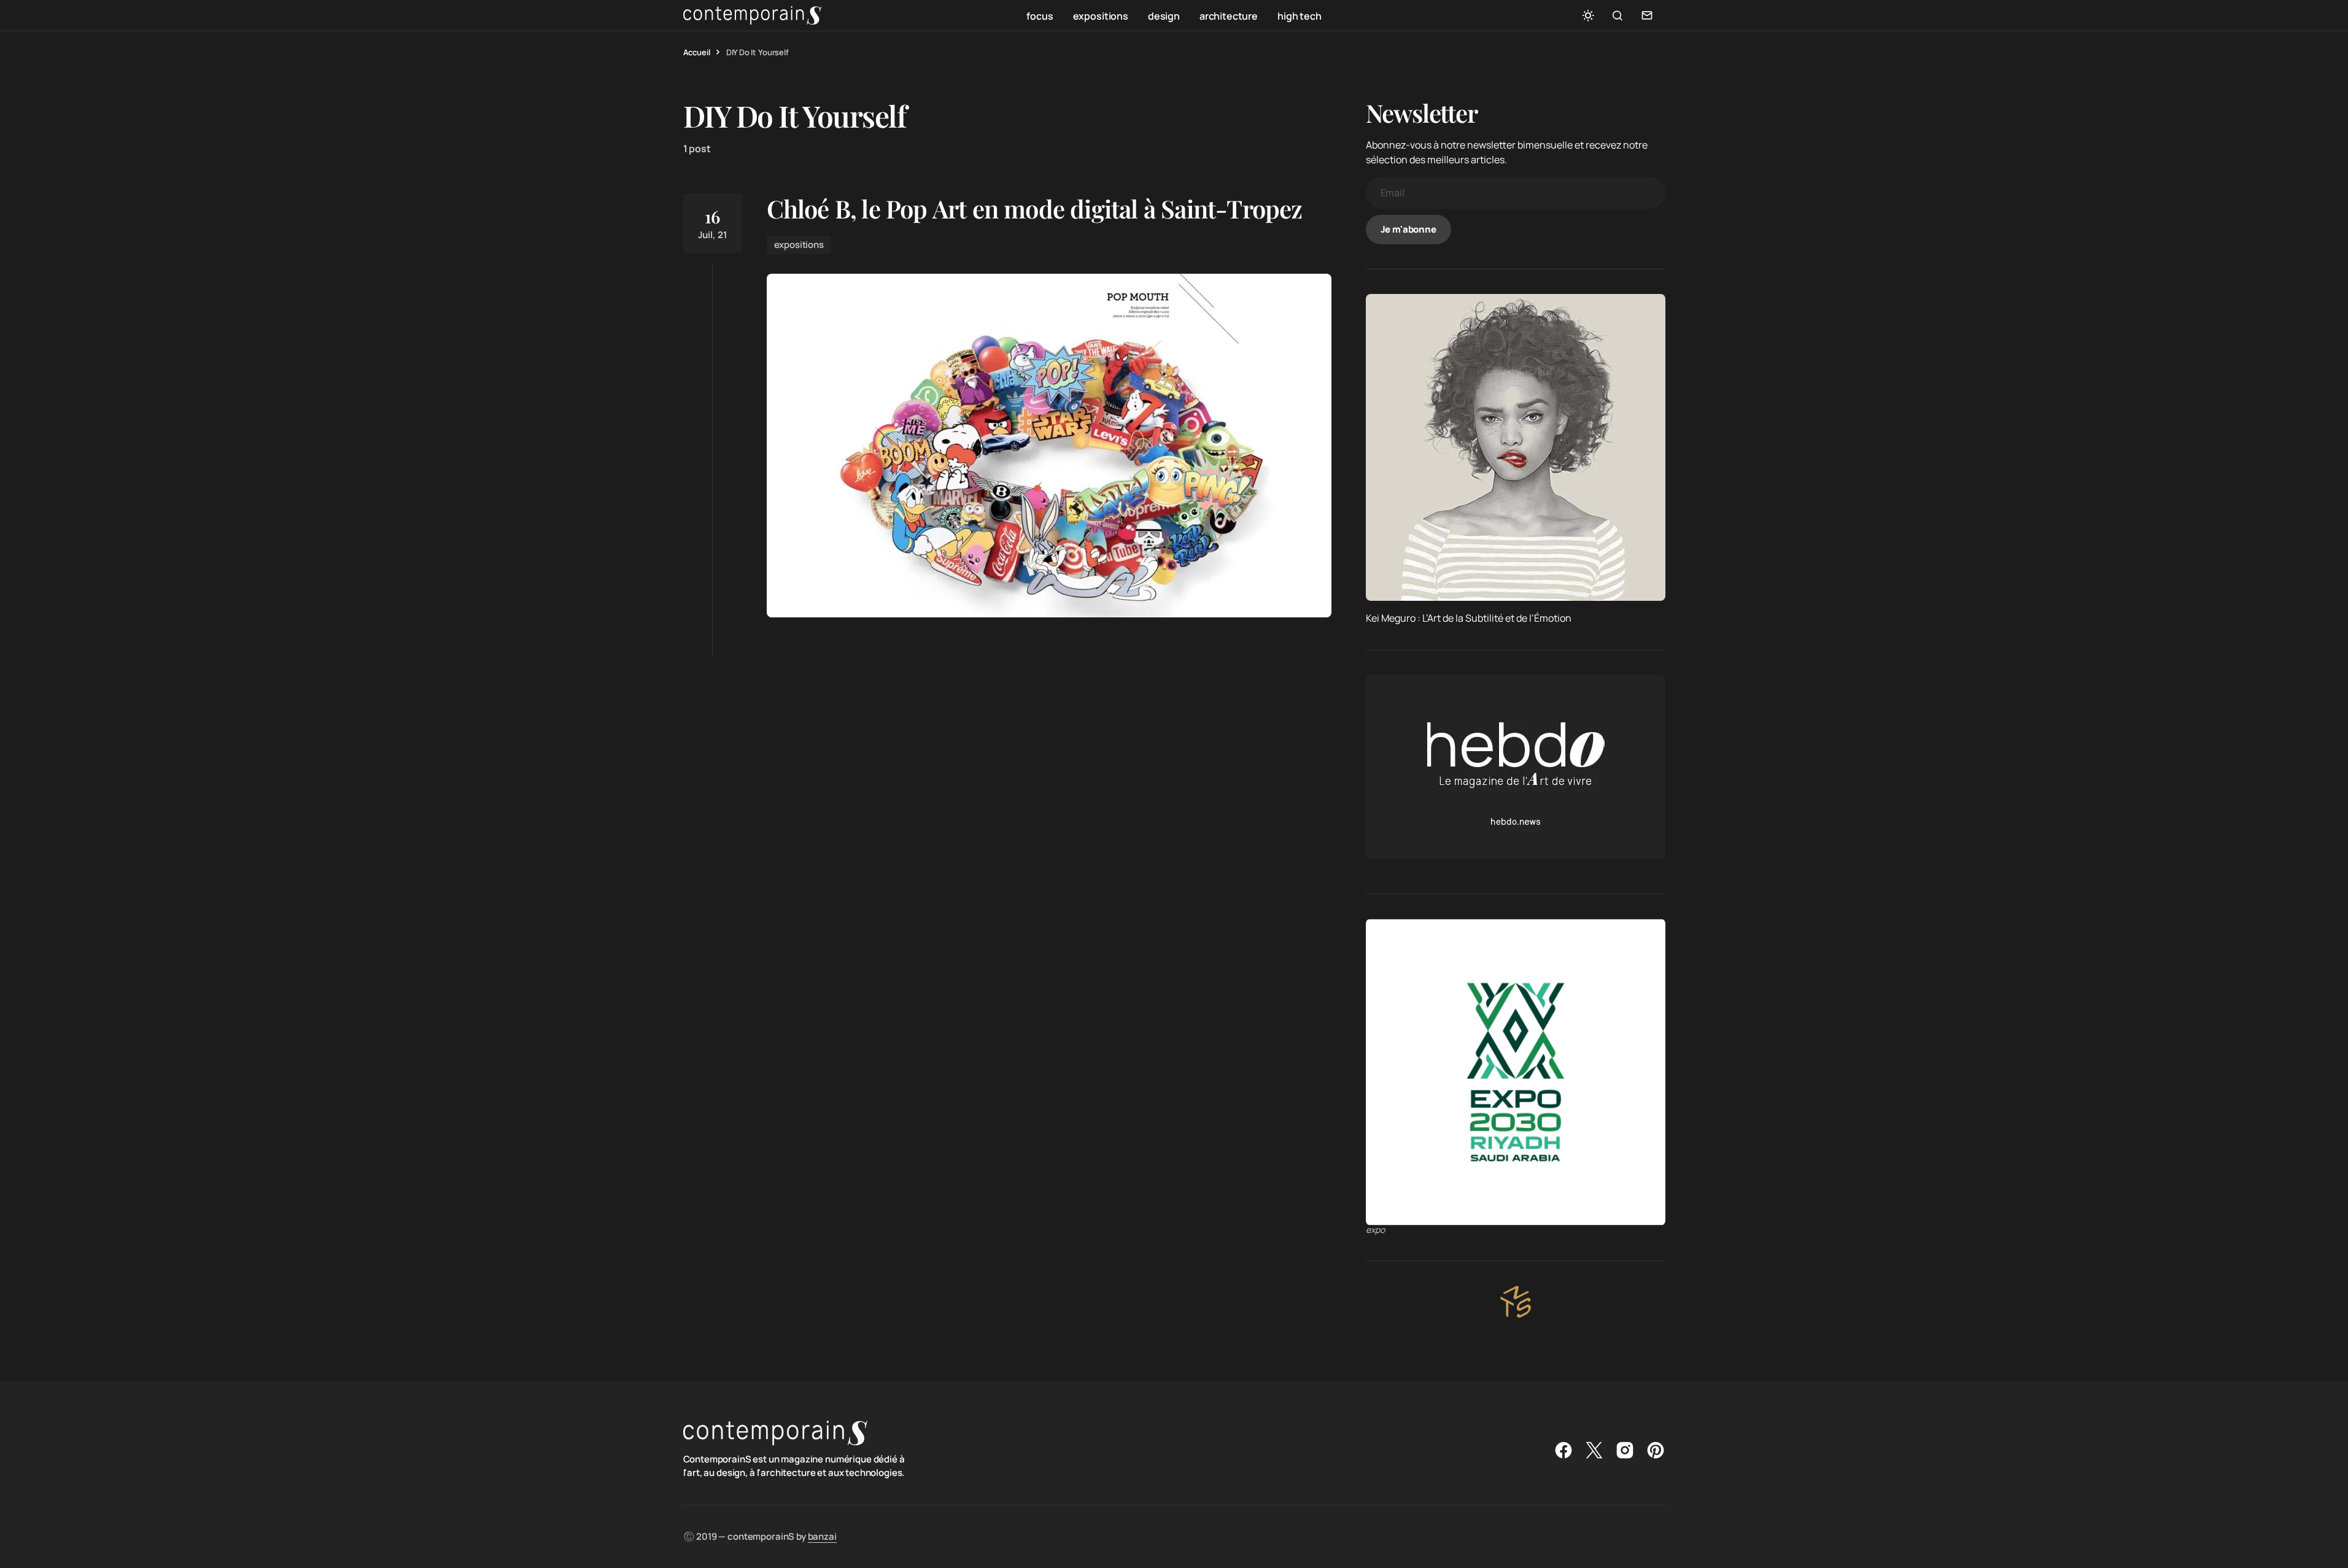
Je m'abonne (1408, 229)
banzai (822, 1536)
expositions (799, 245)
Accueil (697, 52)
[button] (1588, 15)
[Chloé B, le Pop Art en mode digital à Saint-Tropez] (1049, 446)
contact (1647, 15)
